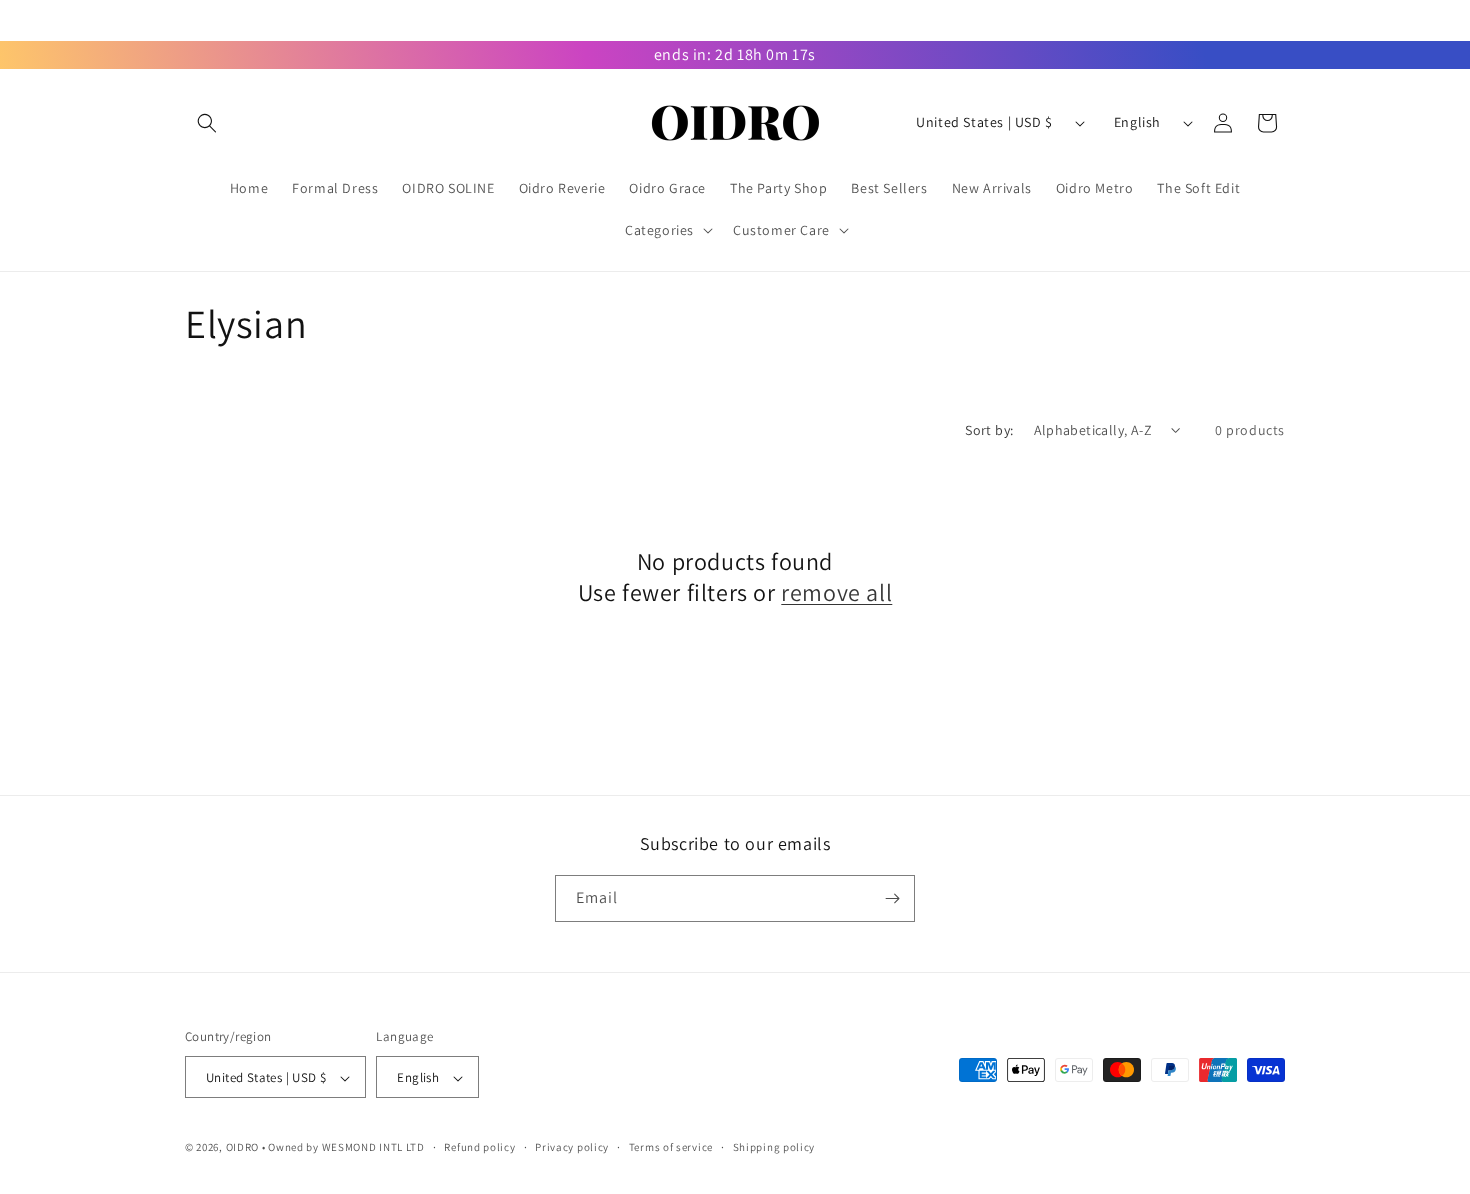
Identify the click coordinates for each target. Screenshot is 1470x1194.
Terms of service (671, 1147)
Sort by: (989, 430)
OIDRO (243, 1148)
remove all (836, 593)
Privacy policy (572, 1147)
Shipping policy (774, 1147)
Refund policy (479, 1147)
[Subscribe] (892, 898)
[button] (207, 123)
